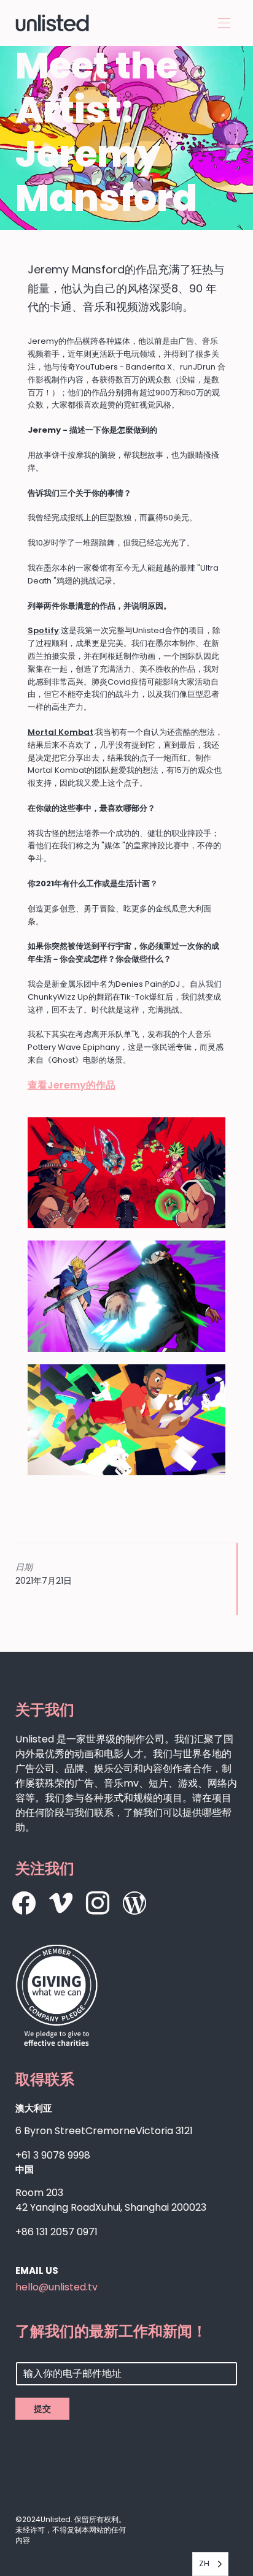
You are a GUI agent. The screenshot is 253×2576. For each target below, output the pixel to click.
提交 (42, 2409)
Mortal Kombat (60, 732)
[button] (224, 23)
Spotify (43, 630)
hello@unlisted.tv (56, 2287)
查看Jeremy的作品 (72, 1085)
